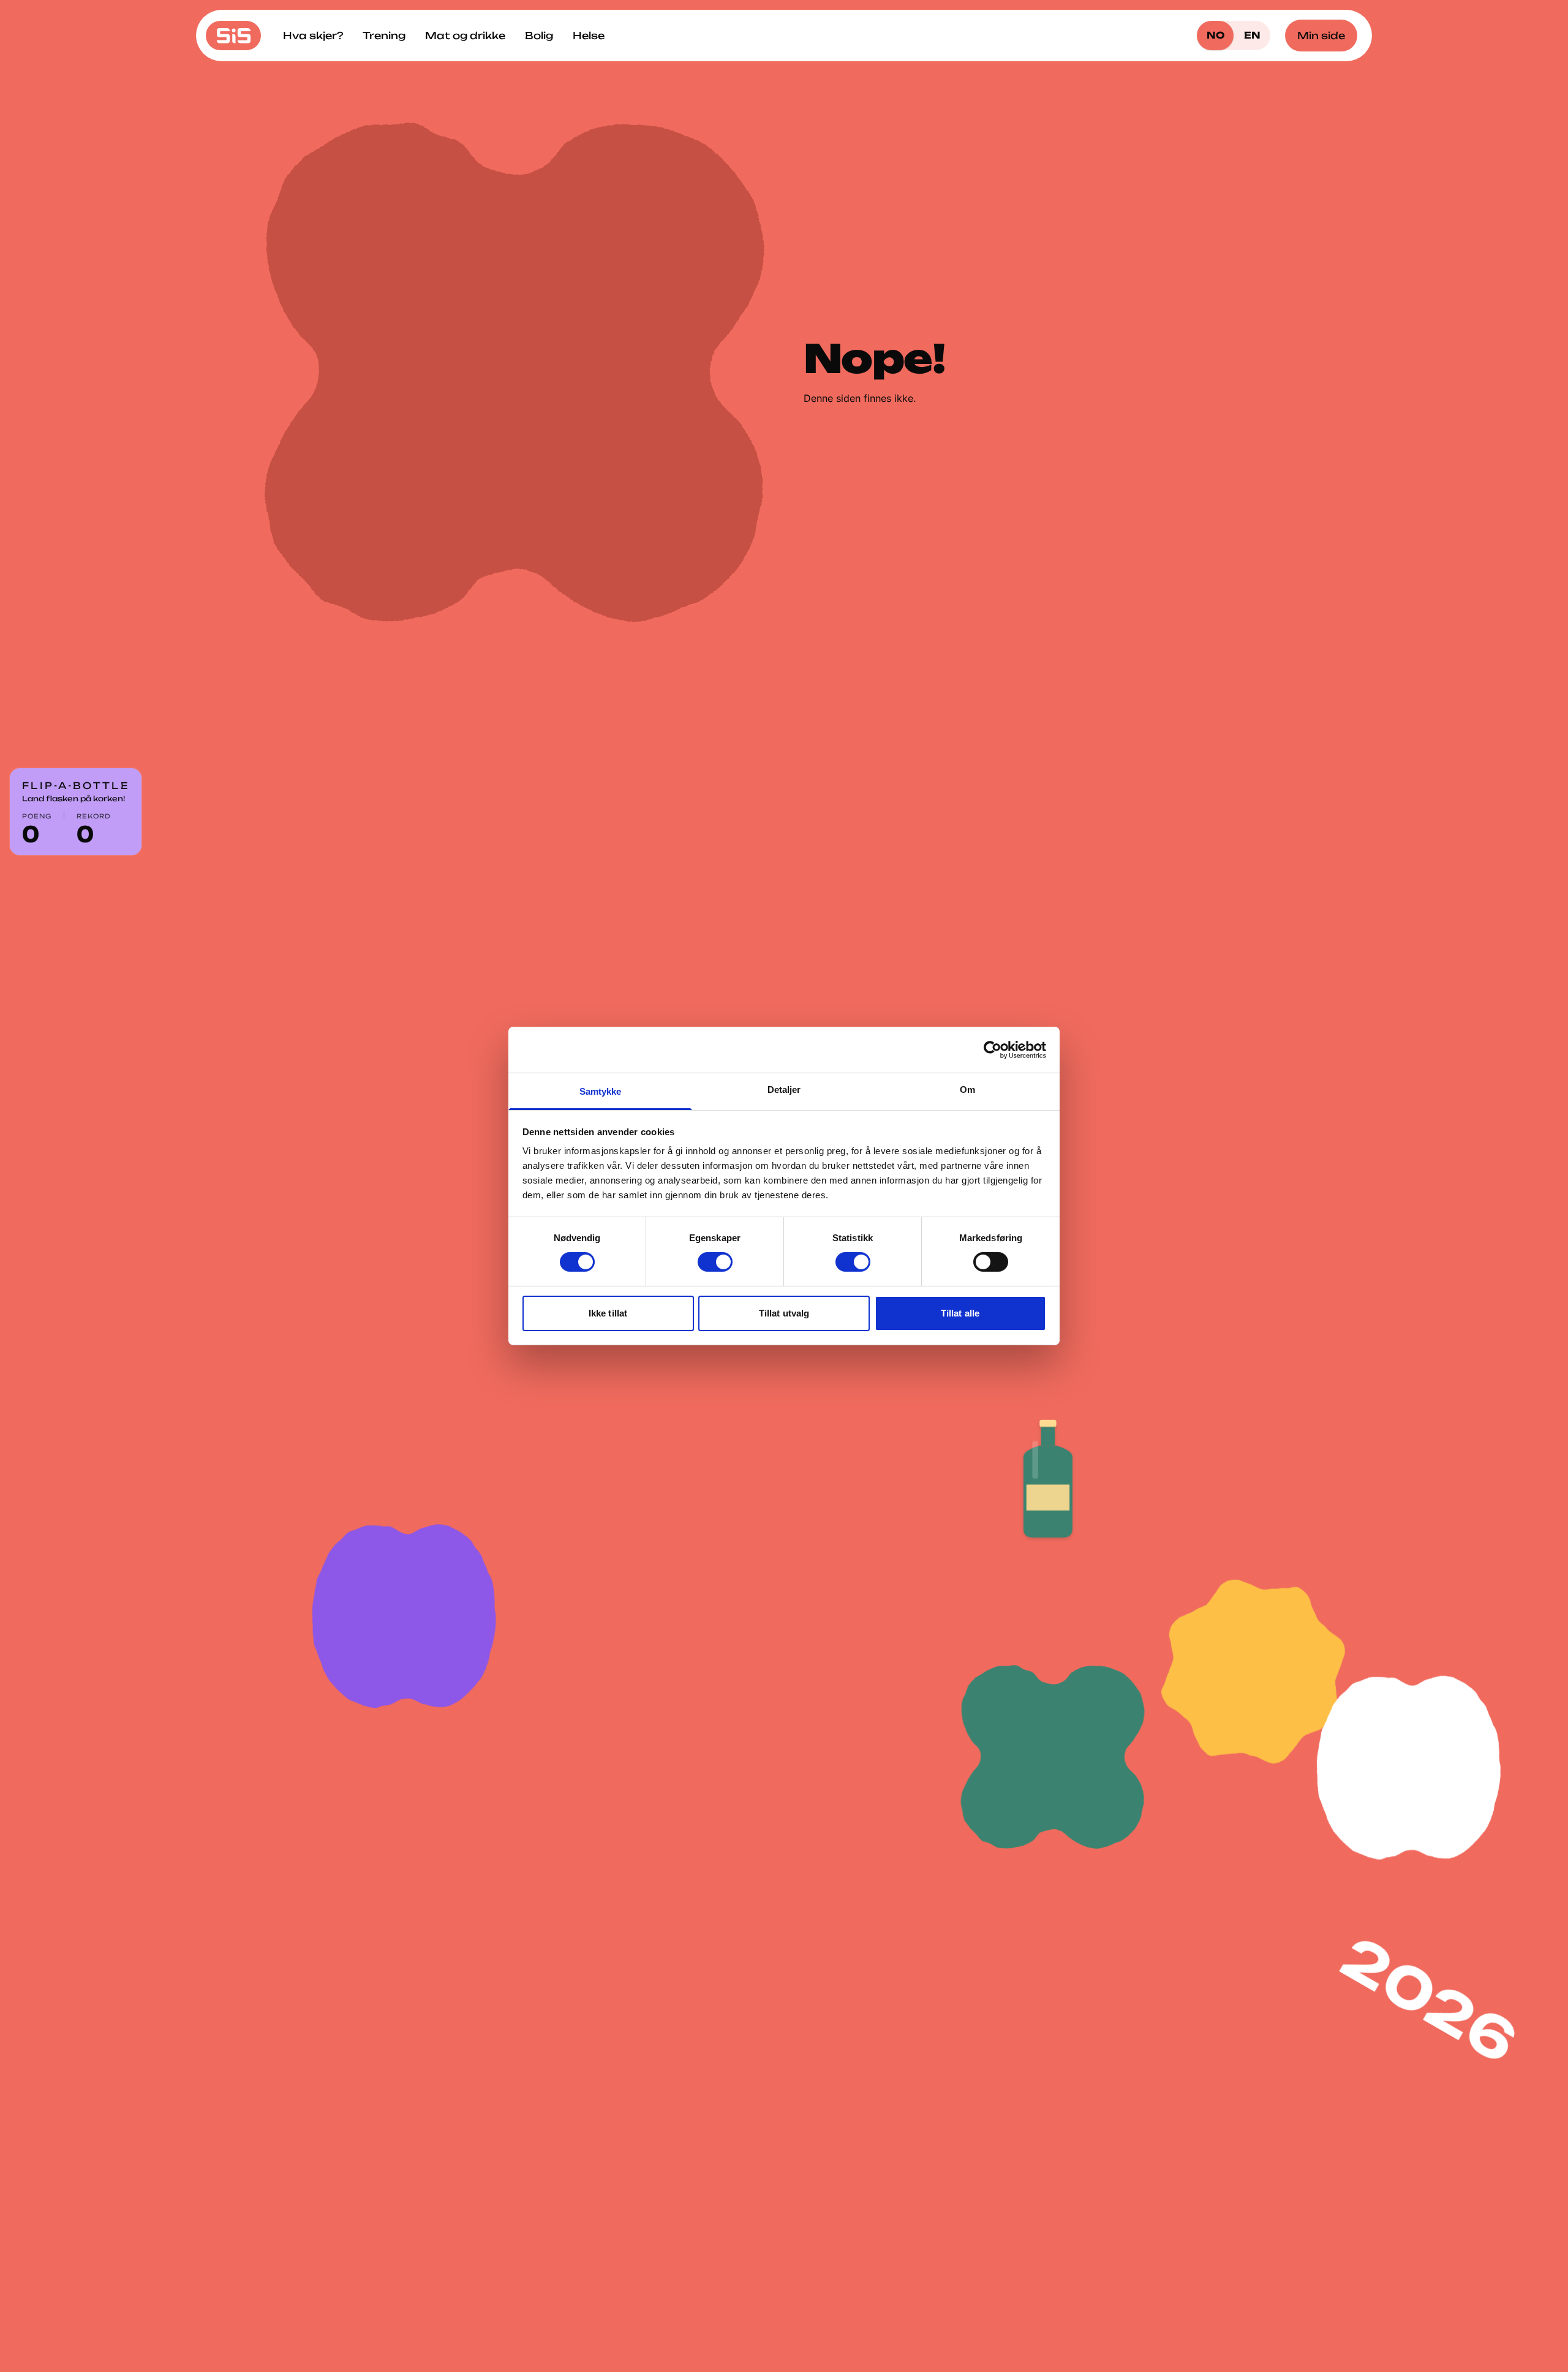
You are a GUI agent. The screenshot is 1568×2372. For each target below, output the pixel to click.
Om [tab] (967, 1090)
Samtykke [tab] (601, 1091)
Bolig (539, 36)
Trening (384, 36)
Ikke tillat (608, 1313)
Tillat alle (960, 1313)
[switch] (715, 1262)
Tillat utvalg (784, 1313)
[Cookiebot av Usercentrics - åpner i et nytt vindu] (993, 1049)
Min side (1321, 36)
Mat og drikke (465, 36)
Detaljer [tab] (784, 1090)
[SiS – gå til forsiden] (233, 36)
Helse (589, 36)
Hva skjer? (313, 36)
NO (1216, 35)
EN (1252, 35)
